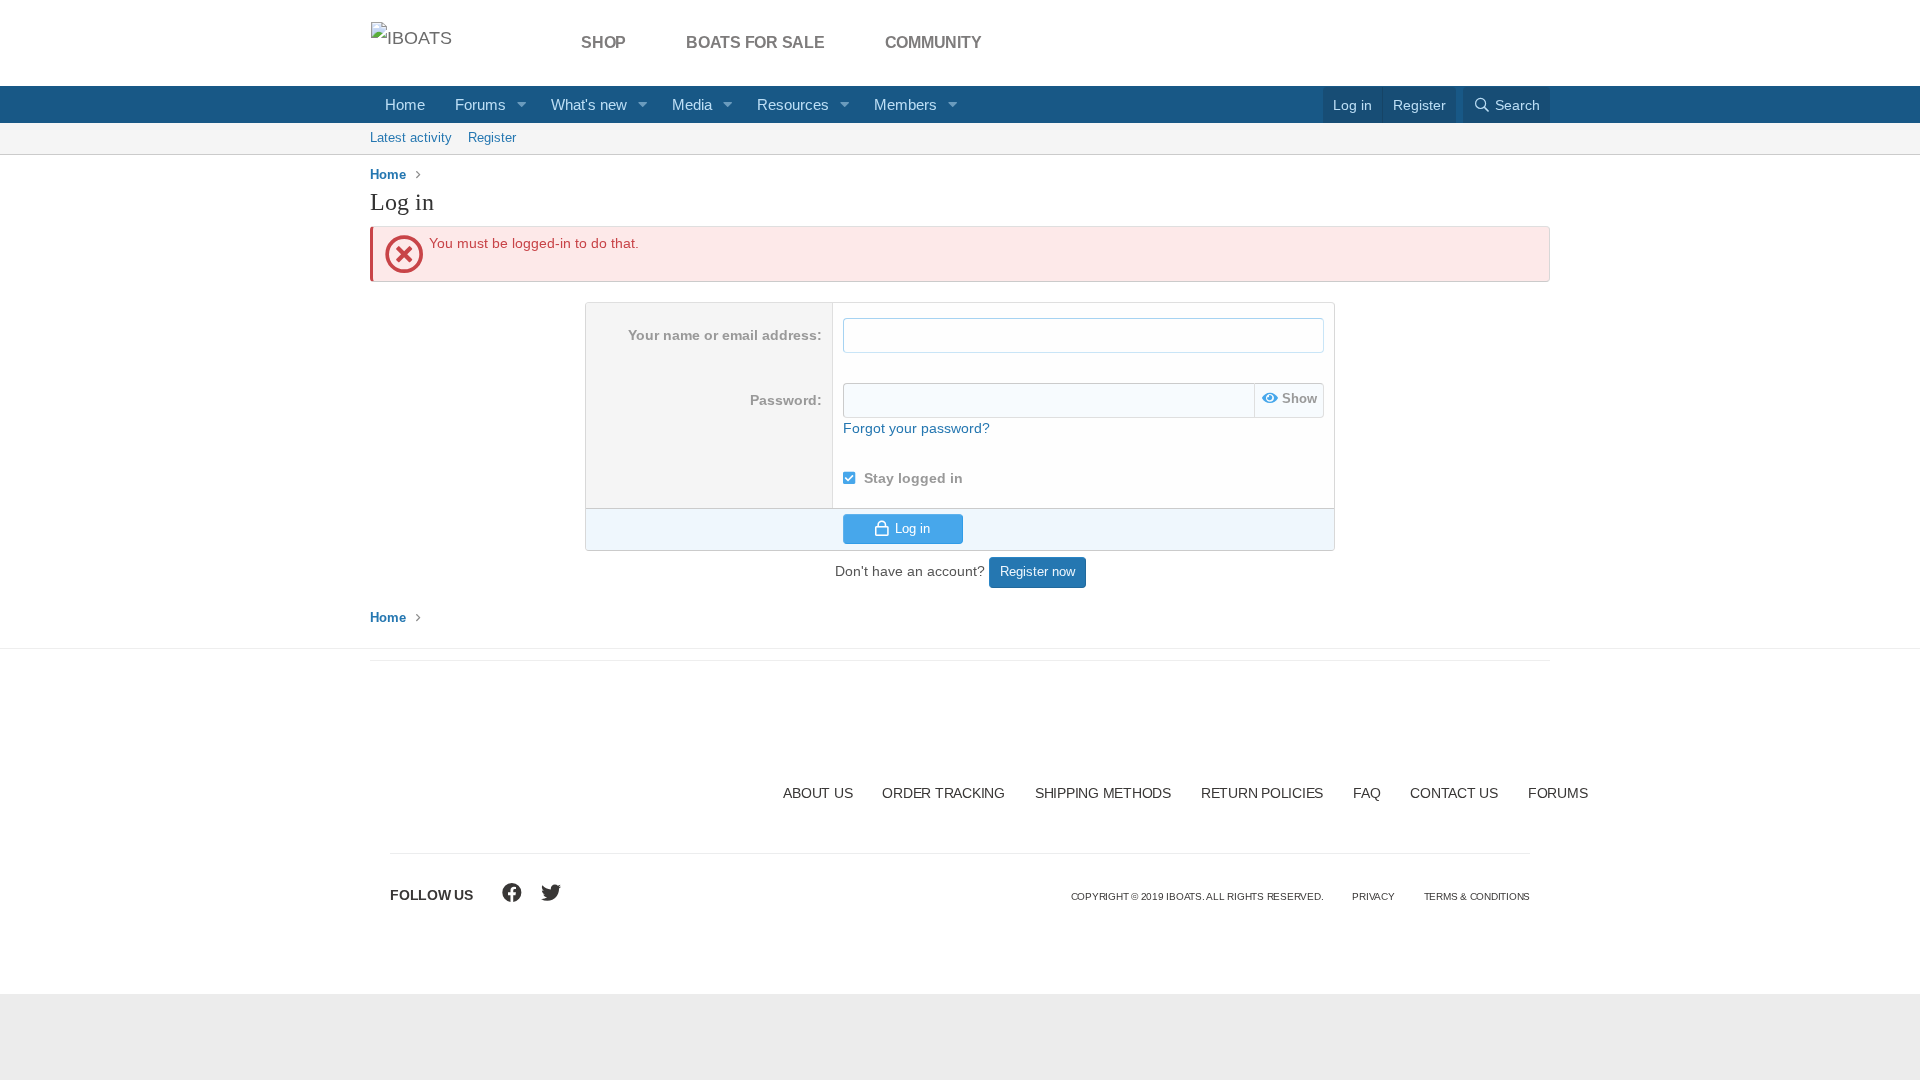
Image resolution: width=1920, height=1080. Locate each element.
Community (933, 42)
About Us (817, 793)
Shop (603, 42)
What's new (589, 104)
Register (492, 137)
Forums (480, 104)
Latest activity (411, 137)
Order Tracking (943, 793)
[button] (522, 104)
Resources (793, 104)
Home (405, 104)
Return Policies (1262, 793)
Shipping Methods (1103, 793)
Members (905, 104)
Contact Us (1454, 793)
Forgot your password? (916, 428)
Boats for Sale (755, 42)
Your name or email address (722, 335)
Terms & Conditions (1477, 896)
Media (692, 104)
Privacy (1373, 896)
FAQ (1366, 793)
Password (783, 400)
